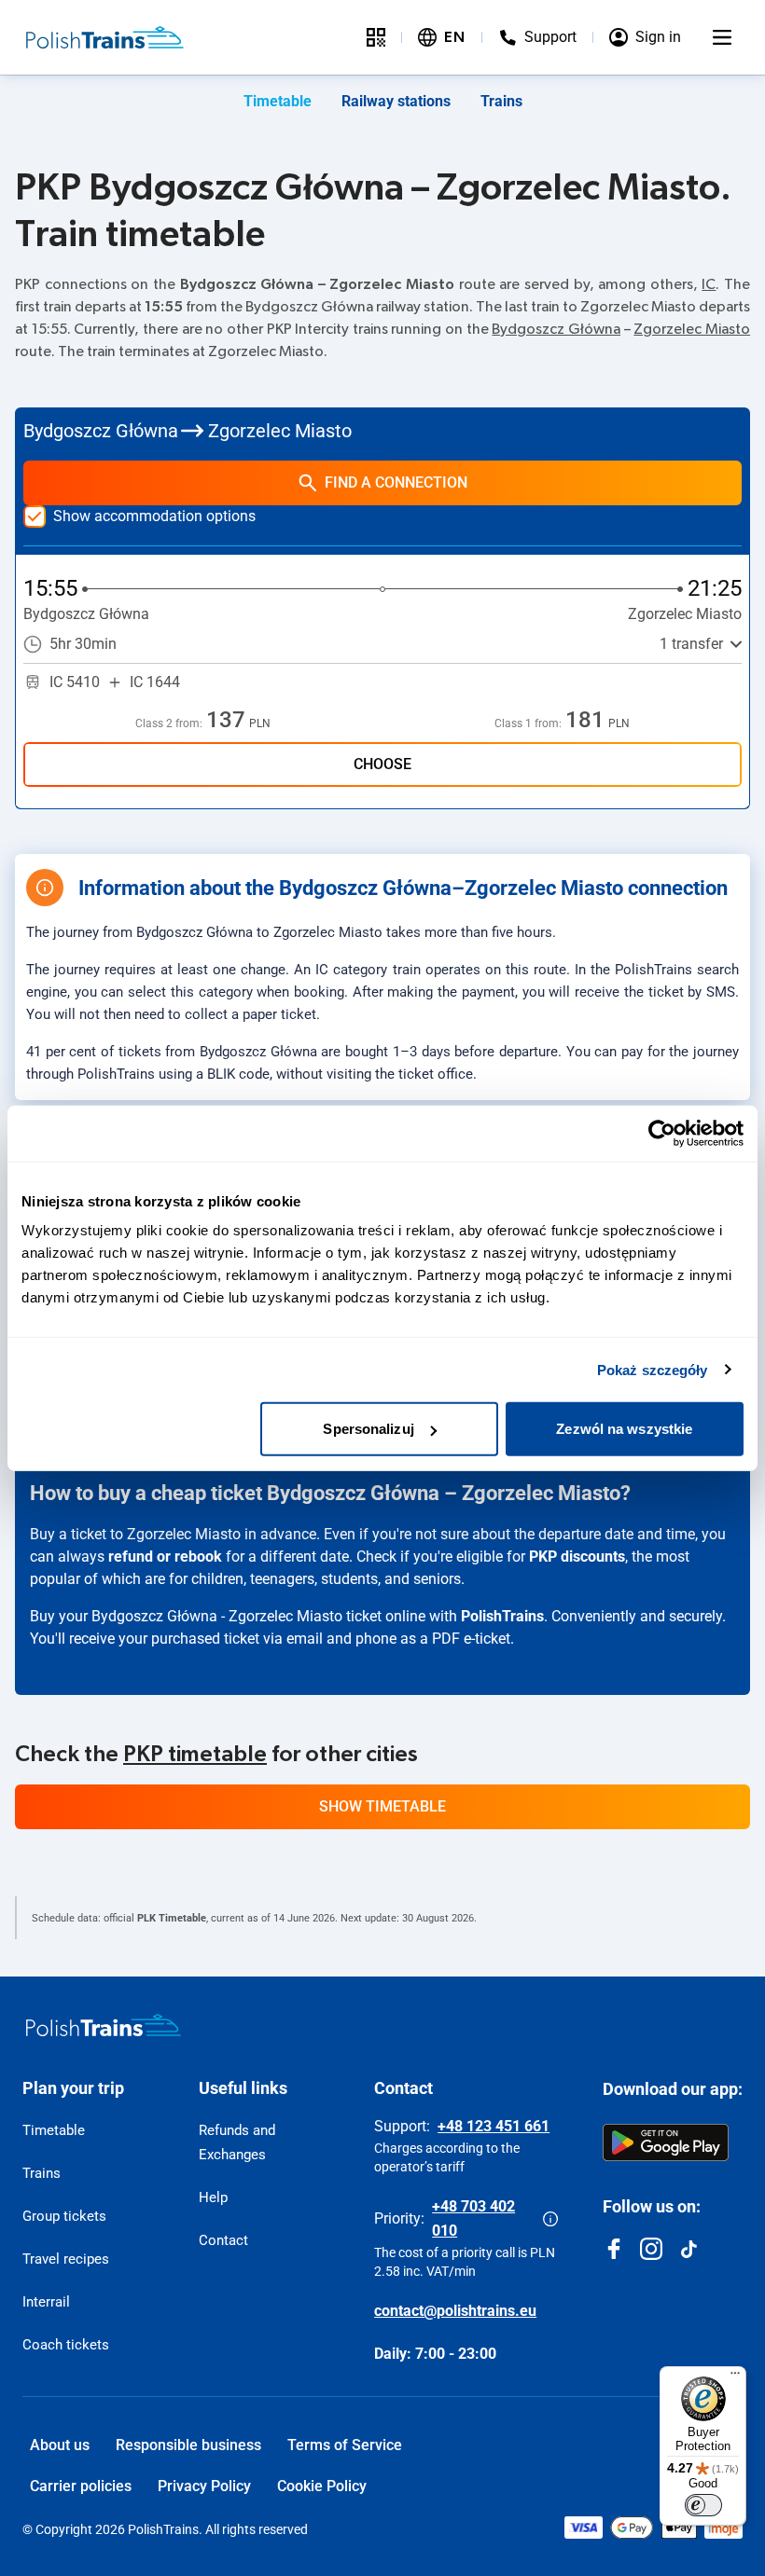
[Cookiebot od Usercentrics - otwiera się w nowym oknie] (662, 1133)
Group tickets (64, 2216)
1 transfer (691, 644)
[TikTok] (688, 2249)
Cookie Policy (322, 2486)
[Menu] (722, 37)
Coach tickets (66, 2345)
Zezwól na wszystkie (624, 1429)
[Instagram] (651, 2249)
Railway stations (396, 101)
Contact (223, 2240)
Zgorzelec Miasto (692, 329)
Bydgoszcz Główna (556, 329)
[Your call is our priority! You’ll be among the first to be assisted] (550, 2219)
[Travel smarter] (376, 37)
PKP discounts (577, 1557)
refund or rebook (165, 1557)
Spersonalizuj (368, 1429)
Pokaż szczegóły (653, 1369)
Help (213, 2197)
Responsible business (188, 2445)
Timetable (278, 101)
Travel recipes (66, 2259)
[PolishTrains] (104, 2025)
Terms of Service (345, 2445)
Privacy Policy (204, 2486)
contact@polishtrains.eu (455, 2311)
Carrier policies (81, 2486)
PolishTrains (502, 1616)
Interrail (46, 2302)
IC (709, 284)
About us (60, 2445)
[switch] (703, 2505)
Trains (501, 101)
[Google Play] (666, 2142)
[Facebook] (614, 2249)
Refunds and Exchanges (237, 2142)
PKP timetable (195, 1755)
